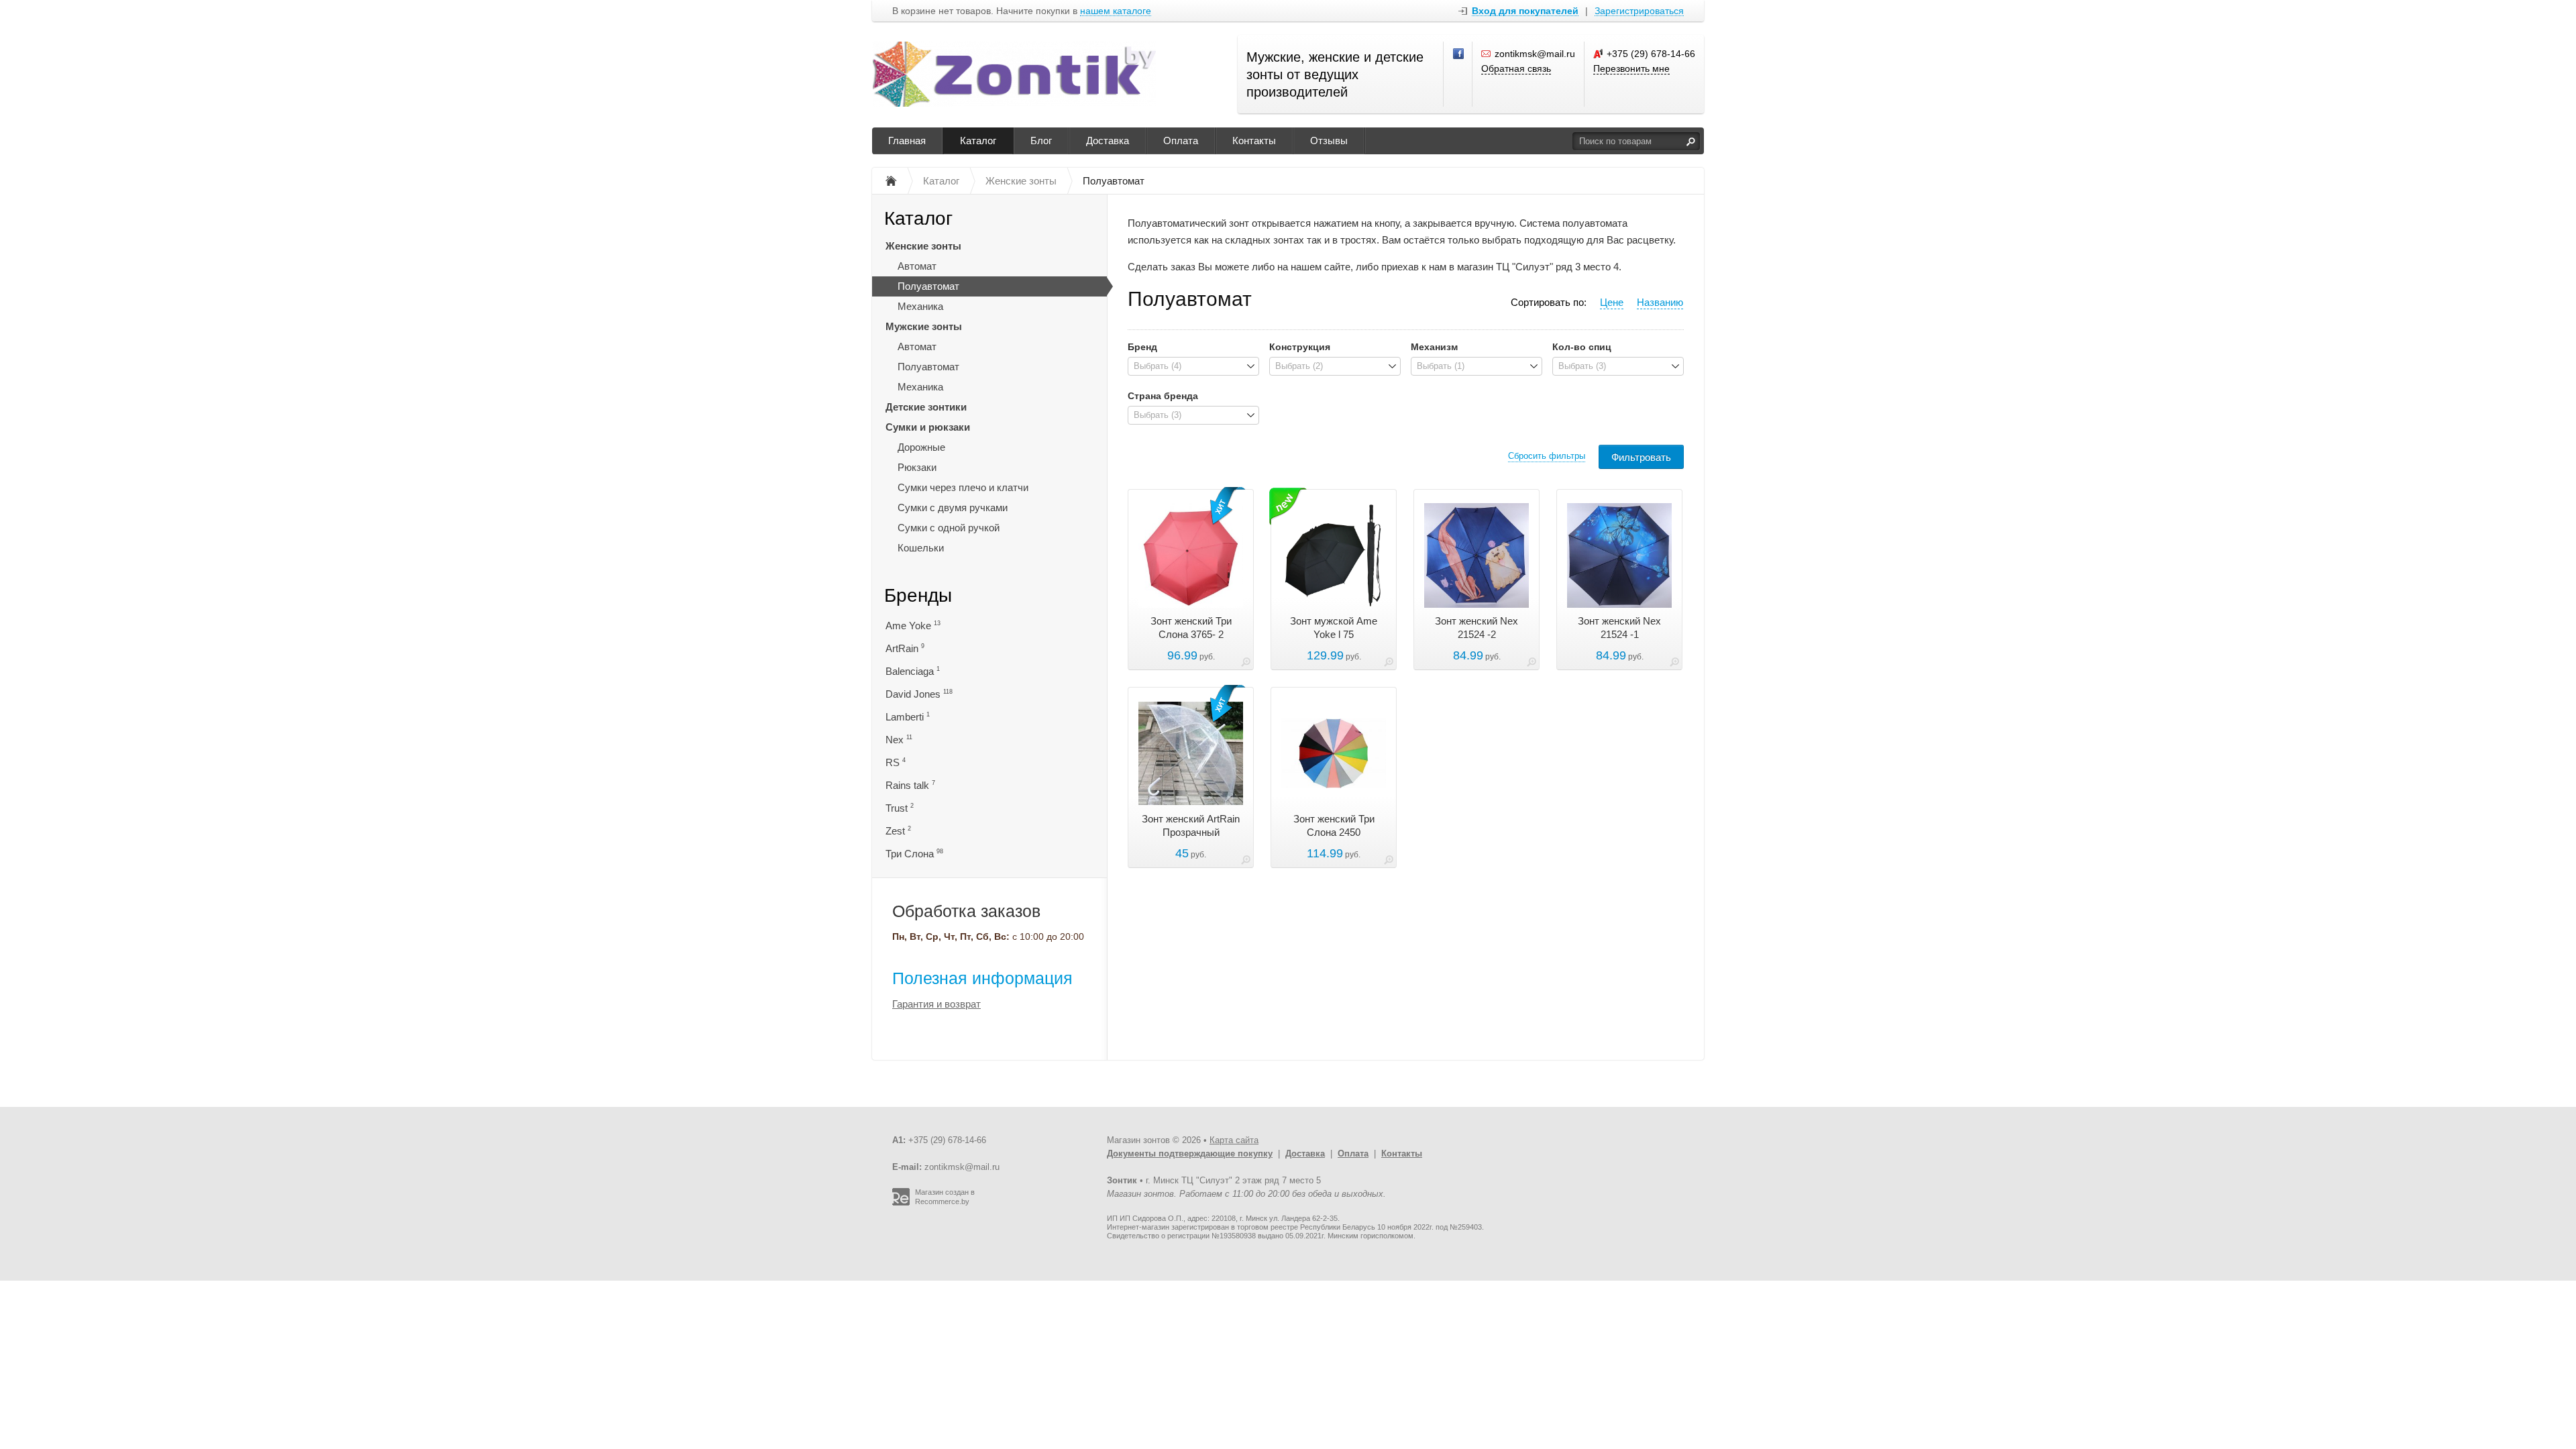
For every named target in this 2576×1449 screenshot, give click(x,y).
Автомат (917, 266)
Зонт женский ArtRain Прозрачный (1191, 825)
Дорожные (921, 447)
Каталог (978, 141)
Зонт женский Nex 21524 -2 (1477, 628)
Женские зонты (923, 246)
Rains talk (910, 785)
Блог (1041, 141)
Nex (899, 740)
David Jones (919, 694)
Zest (898, 831)
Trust (900, 808)
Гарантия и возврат (936, 1004)
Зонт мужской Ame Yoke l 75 (1334, 628)
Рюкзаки (917, 467)
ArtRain (905, 648)
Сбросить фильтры (1547, 456)
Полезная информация (982, 978)
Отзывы (1329, 141)
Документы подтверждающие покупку (1190, 1153)
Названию (1660, 302)
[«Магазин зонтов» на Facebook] (1459, 54)
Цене (1612, 302)
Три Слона (914, 854)
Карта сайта (1234, 1140)
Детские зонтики (926, 407)
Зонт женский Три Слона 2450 (1334, 825)
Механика (920, 306)
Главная (907, 141)
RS (896, 762)
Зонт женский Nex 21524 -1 (1619, 628)
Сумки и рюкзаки (928, 427)
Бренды (918, 595)
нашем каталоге (1116, 11)
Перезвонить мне (1631, 68)
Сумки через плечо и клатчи (963, 487)
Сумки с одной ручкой (949, 528)
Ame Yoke (913, 626)
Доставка (1108, 141)
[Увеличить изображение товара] (1246, 664)
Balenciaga (913, 671)
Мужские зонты (924, 326)
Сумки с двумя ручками (953, 507)
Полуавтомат (928, 286)
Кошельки (921, 548)
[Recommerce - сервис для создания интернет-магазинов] (901, 1203)
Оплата (1181, 141)
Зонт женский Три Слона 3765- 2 (1191, 628)
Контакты (1254, 141)
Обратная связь (1516, 68)
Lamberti (908, 717)
